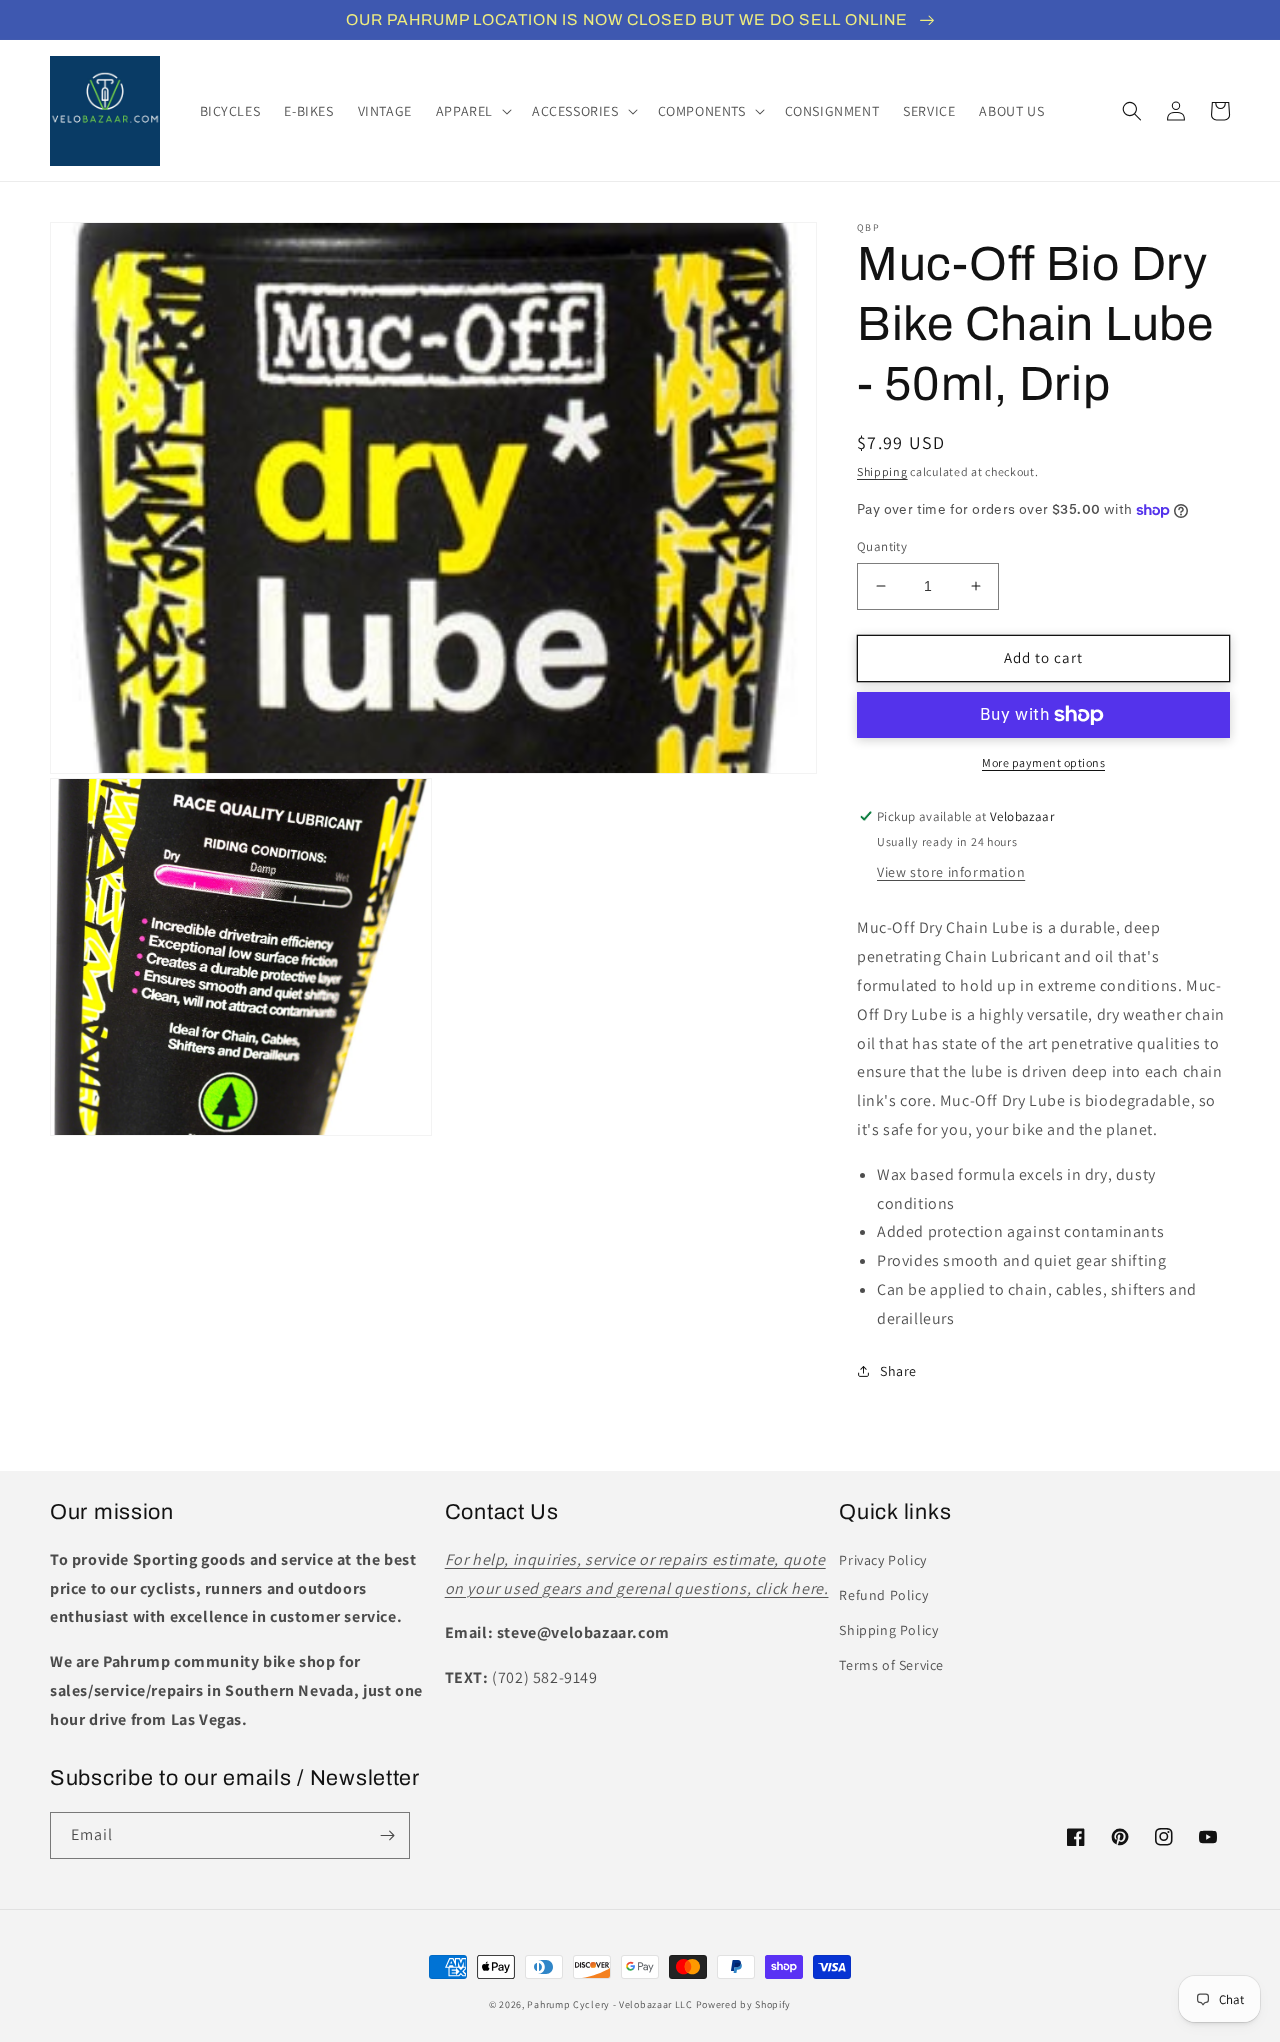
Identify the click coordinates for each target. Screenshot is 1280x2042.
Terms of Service (891, 1665)
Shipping (882, 471)
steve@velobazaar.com (583, 1632)
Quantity (882, 546)
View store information (951, 872)
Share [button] (898, 1371)
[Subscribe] (387, 1835)
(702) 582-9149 (544, 1677)
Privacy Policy (882, 1560)
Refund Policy (883, 1595)
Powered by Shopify (744, 2004)
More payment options (1043, 762)
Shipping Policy (888, 1630)
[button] (472, 111)
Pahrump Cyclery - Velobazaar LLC (609, 2004)
